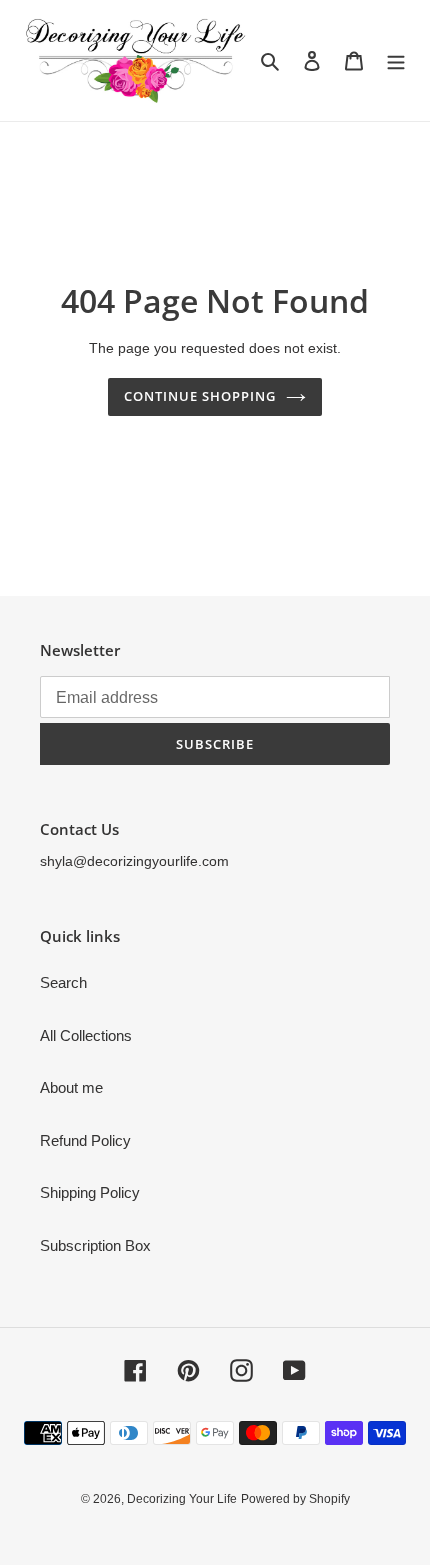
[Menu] (396, 60)
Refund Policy (85, 1140)
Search (63, 982)
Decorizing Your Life (182, 1499)
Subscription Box (95, 1245)
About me (71, 1087)
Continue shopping (200, 396)
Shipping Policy (90, 1192)
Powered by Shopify (295, 1499)
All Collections (86, 1035)
